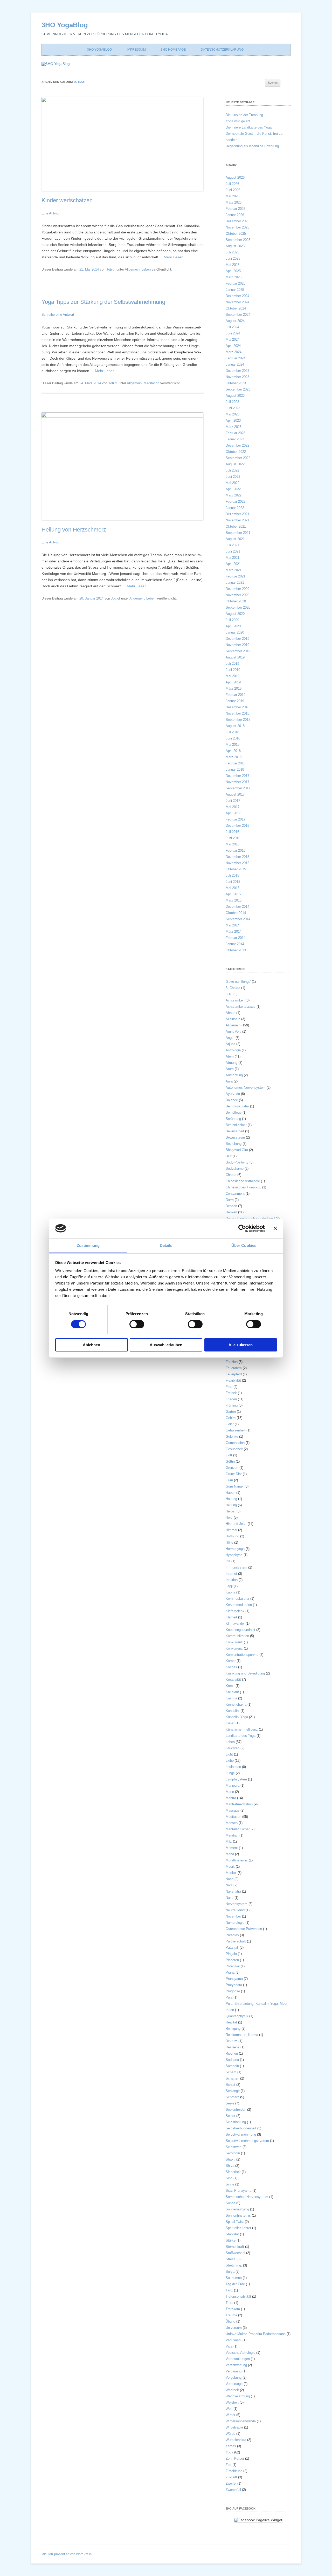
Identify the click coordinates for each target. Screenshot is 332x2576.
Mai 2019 (233, 676)
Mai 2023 (233, 414)
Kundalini (233, 1711)
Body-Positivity (237, 1162)
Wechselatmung (238, 2396)
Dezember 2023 (237, 371)
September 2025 (238, 240)
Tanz (229, 2290)
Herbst (231, 1511)
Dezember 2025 (237, 221)
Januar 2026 (235, 215)
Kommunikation (237, 1636)
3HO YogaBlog (65, 25)
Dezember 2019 (237, 639)
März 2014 (234, 931)
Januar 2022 (235, 508)
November (233, 1916)
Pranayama (234, 1979)
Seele (230, 2103)
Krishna (231, 1698)
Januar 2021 (235, 583)
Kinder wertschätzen (67, 200)
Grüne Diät (234, 1474)
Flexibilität (233, 1380)
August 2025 (235, 246)
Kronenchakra (236, 1704)
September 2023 (238, 389)
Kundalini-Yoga (237, 1717)
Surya (230, 2272)
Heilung (231, 1505)
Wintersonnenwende (241, 2421)
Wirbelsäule (234, 2427)
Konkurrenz (234, 1642)
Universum (234, 2328)
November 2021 (237, 520)
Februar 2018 (236, 763)
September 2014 (238, 919)
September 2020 (238, 607)
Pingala (231, 1954)
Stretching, (234, 2265)
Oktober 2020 (236, 601)
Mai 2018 (233, 745)
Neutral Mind (235, 1910)
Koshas (231, 1667)
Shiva (230, 2166)
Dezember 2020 (237, 589)
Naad (230, 1879)
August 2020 (235, 614)
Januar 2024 (235, 364)
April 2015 (233, 894)
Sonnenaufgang (237, 2209)
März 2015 (234, 900)
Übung (230, 2321)
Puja (229, 1997)
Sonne (230, 2203)
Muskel (231, 1873)
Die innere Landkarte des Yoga (249, 127)
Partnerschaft (236, 1941)
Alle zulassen (241, 1345)
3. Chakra (233, 988)
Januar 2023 (235, 439)
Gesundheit (234, 1449)
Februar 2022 (236, 502)
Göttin (230, 1461)
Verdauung (234, 2371)
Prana (230, 1972)
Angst (230, 1038)
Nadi (229, 1885)
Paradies (232, 1935)
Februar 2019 (236, 695)
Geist (230, 1424)
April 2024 (233, 346)
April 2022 (233, 489)
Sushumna (234, 2278)
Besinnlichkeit (236, 1125)
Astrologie (233, 1050)
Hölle (229, 1542)
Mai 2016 (233, 844)
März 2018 (234, 757)
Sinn (229, 2178)
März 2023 (234, 427)
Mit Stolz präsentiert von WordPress (67, 2554)
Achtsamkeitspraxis (241, 1007)
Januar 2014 (235, 944)
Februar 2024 (236, 358)
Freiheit (231, 1393)
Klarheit (231, 1617)
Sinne (230, 2184)
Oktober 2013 (236, 950)
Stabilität (232, 2234)
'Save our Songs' (238, 982)
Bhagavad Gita (237, 1150)
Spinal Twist (235, 2222)
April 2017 (233, 813)
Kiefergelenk (235, 1611)
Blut (229, 1156)
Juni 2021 (233, 551)
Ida (228, 1561)
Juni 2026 (233, 190)
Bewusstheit (235, 1131)
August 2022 (235, 464)
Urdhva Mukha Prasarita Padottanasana (256, 2334)
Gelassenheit (236, 1430)
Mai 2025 (233, 265)
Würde (230, 2434)
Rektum (231, 2041)
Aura (229, 1081)
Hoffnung (232, 1536)
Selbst (230, 2116)
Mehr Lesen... (175, 257)
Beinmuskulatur (237, 1106)
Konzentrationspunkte (242, 1655)
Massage (233, 1810)
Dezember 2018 (237, 707)
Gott (229, 1455)
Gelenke (232, 1437)
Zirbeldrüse (234, 2471)
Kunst (230, 1723)
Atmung (231, 1063)
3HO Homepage (173, 50)
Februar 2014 (236, 938)
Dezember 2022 (237, 445)
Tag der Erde (235, 2284)
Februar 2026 (236, 209)
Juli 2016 (232, 832)
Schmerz (232, 2097)
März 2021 (234, 570)
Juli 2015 (232, 875)
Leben (146, 269)
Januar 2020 (235, 632)
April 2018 (233, 751)
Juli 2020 (232, 620)
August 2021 (235, 539)
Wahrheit (232, 2390)
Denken (231, 1212)
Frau (229, 1387)
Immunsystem (236, 1567)
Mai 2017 (233, 807)
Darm (230, 1200)
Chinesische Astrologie (243, 1181)
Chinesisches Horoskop (243, 1187)
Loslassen (233, 1767)
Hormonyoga (235, 1549)
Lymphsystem (236, 1779)
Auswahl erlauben (166, 1345)
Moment (232, 1848)
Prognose (233, 1991)
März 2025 (234, 277)
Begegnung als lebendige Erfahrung (252, 146)
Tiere (229, 2303)
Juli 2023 (232, 402)
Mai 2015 (233, 888)
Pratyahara (234, 1985)
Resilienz (233, 2047)
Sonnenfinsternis (238, 2215)
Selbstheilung (236, 2122)
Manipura (233, 1785)
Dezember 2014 (237, 907)
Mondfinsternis (237, 1860)
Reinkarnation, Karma (242, 2035)
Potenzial (233, 1966)
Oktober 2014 (236, 913)
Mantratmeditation (239, 1804)
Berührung (233, 1119)
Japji (229, 1586)
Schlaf (230, 2085)
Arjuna (230, 1044)
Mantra (231, 1798)
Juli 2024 (232, 327)
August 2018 (235, 726)
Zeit (229, 2465)
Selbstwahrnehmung (241, 2134)
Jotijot (80, 82)
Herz (229, 1518)
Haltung (231, 1499)
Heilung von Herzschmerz (74, 530)
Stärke (231, 2240)
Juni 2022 (233, 477)
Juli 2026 (232, 184)
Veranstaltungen (238, 2359)
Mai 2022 (233, 483)
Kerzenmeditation (239, 1605)
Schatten (232, 2078)
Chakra (231, 1175)
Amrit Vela (233, 1031)
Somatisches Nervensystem (247, 2197)
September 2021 (238, 533)
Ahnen (230, 1013)
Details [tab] (166, 1245)
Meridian (232, 1835)
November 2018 (237, 713)
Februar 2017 (236, 819)
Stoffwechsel (235, 2253)
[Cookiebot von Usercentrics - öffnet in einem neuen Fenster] (242, 1228)
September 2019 (238, 651)
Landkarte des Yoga (241, 1736)
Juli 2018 (232, 732)
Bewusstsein (235, 1137)
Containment (235, 1193)
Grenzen (232, 1468)
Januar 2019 (235, 701)
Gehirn (231, 1418)
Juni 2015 (233, 882)
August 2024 (235, 321)
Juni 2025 (233, 258)
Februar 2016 (236, 850)
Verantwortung (236, 2365)
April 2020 (233, 626)
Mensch (232, 1823)
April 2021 (233, 564)
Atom (230, 1069)
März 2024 (234, 352)
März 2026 (234, 202)
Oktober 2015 (236, 869)
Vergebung (234, 2377)
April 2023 (233, 421)
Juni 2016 (233, 838)
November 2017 (237, 782)
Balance (232, 1100)
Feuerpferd (234, 1374)
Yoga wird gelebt (238, 121)
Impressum (136, 50)
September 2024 (238, 315)
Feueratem (234, 1368)
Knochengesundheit (240, 1630)
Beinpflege (234, 1112)
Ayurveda (233, 1094)
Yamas (231, 2446)
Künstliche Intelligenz (242, 1729)
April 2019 (233, 682)
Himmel (231, 1530)
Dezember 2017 (237, 776)
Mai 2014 (233, 925)
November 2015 (237, 863)
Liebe (230, 1761)
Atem (230, 1056)
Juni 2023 (233, 408)
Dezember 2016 (237, 826)
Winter (230, 2415)
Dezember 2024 (237, 296)
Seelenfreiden (236, 2110)
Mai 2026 (233, 196)
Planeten (232, 1960)
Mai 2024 (233, 339)
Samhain (232, 2066)
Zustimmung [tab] (88, 1245)
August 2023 (235, 396)
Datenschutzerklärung (222, 50)
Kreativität (233, 1680)
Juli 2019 (232, 664)
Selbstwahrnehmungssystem (247, 2141)
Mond (230, 1854)
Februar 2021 (236, 576)
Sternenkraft (235, 2247)
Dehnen (231, 1206)
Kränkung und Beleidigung (245, 1673)
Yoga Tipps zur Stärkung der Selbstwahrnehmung (103, 302)
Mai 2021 (233, 558)
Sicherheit (233, 2172)
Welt (229, 2409)
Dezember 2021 (237, 514)
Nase (230, 1898)
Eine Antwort (51, 213)
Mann (230, 1792)
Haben (230, 1493)
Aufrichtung (234, 1075)
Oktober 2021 (236, 526)
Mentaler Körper (238, 1829)
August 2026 (235, 177)
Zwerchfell (233, 2490)
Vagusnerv (234, 2340)
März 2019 (234, 688)
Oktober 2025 (236, 234)
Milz (229, 1842)
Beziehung (234, 1144)
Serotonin (233, 2153)
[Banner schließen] (275, 1228)
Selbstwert (234, 2147)
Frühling (232, 1405)
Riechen (232, 2053)
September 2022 (238, 458)
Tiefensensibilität (238, 2296)
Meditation (151, 383)
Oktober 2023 (236, 383)
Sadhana (232, 2060)
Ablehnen (91, 1345)
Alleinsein (233, 1019)
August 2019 (235, 657)
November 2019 (237, 645)
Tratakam (233, 2309)
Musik (230, 1867)
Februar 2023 (236, 433)
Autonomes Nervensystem (246, 1088)
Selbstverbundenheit (241, 2128)
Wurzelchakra (236, 2440)
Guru (229, 1480)
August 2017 (235, 794)
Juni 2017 (233, 801)
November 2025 (237, 227)
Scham (231, 2072)
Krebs (230, 1686)
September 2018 (238, 720)
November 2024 (237, 302)
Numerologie (235, 1923)
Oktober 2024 (236, 308)
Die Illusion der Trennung (244, 115)
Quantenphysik (237, 2016)
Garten (231, 1412)
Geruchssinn (235, 1443)
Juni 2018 (233, 738)
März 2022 (234, 495)
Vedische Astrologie (240, 2353)
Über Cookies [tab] (244, 1245)
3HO (229, 994)
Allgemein (132, 269)
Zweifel (231, 2483)
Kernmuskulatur (237, 1599)
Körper (231, 1661)
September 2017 (238, 788)
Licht (229, 1754)
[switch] (137, 1324)
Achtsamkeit (235, 1000)
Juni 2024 (233, 333)
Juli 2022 (232, 470)
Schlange (233, 2091)
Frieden (231, 1399)
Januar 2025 (235, 290)
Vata (229, 2346)
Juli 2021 (232, 545)
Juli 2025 (232, 252)
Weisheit (232, 2402)
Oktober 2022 (236, 452)
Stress (231, 2259)
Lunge (230, 1773)
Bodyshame (235, 1169)
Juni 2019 (233, 670)
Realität (231, 2022)
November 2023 (237, 377)
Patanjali (232, 1948)
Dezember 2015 (237, 857)
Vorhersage (234, 2384)
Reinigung (233, 2029)
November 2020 (237, 595)
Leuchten (233, 1748)
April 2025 (233, 271)
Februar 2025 (236, 283)
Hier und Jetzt (236, 1524)
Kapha (230, 1592)
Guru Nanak (235, 1486)
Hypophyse (234, 1555)
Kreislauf (232, 1692)
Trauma (231, 2315)
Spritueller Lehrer (238, 2228)
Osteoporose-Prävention (244, 1929)
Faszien (232, 1362)
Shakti (230, 2159)
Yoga (229, 2452)
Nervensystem (237, 1904)
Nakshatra (233, 1891)
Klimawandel (235, 1623)
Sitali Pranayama (238, 2191)
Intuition (232, 1580)
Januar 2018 (235, 769)
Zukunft (231, 2477)
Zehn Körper (235, 2459)
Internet (231, 1574)
